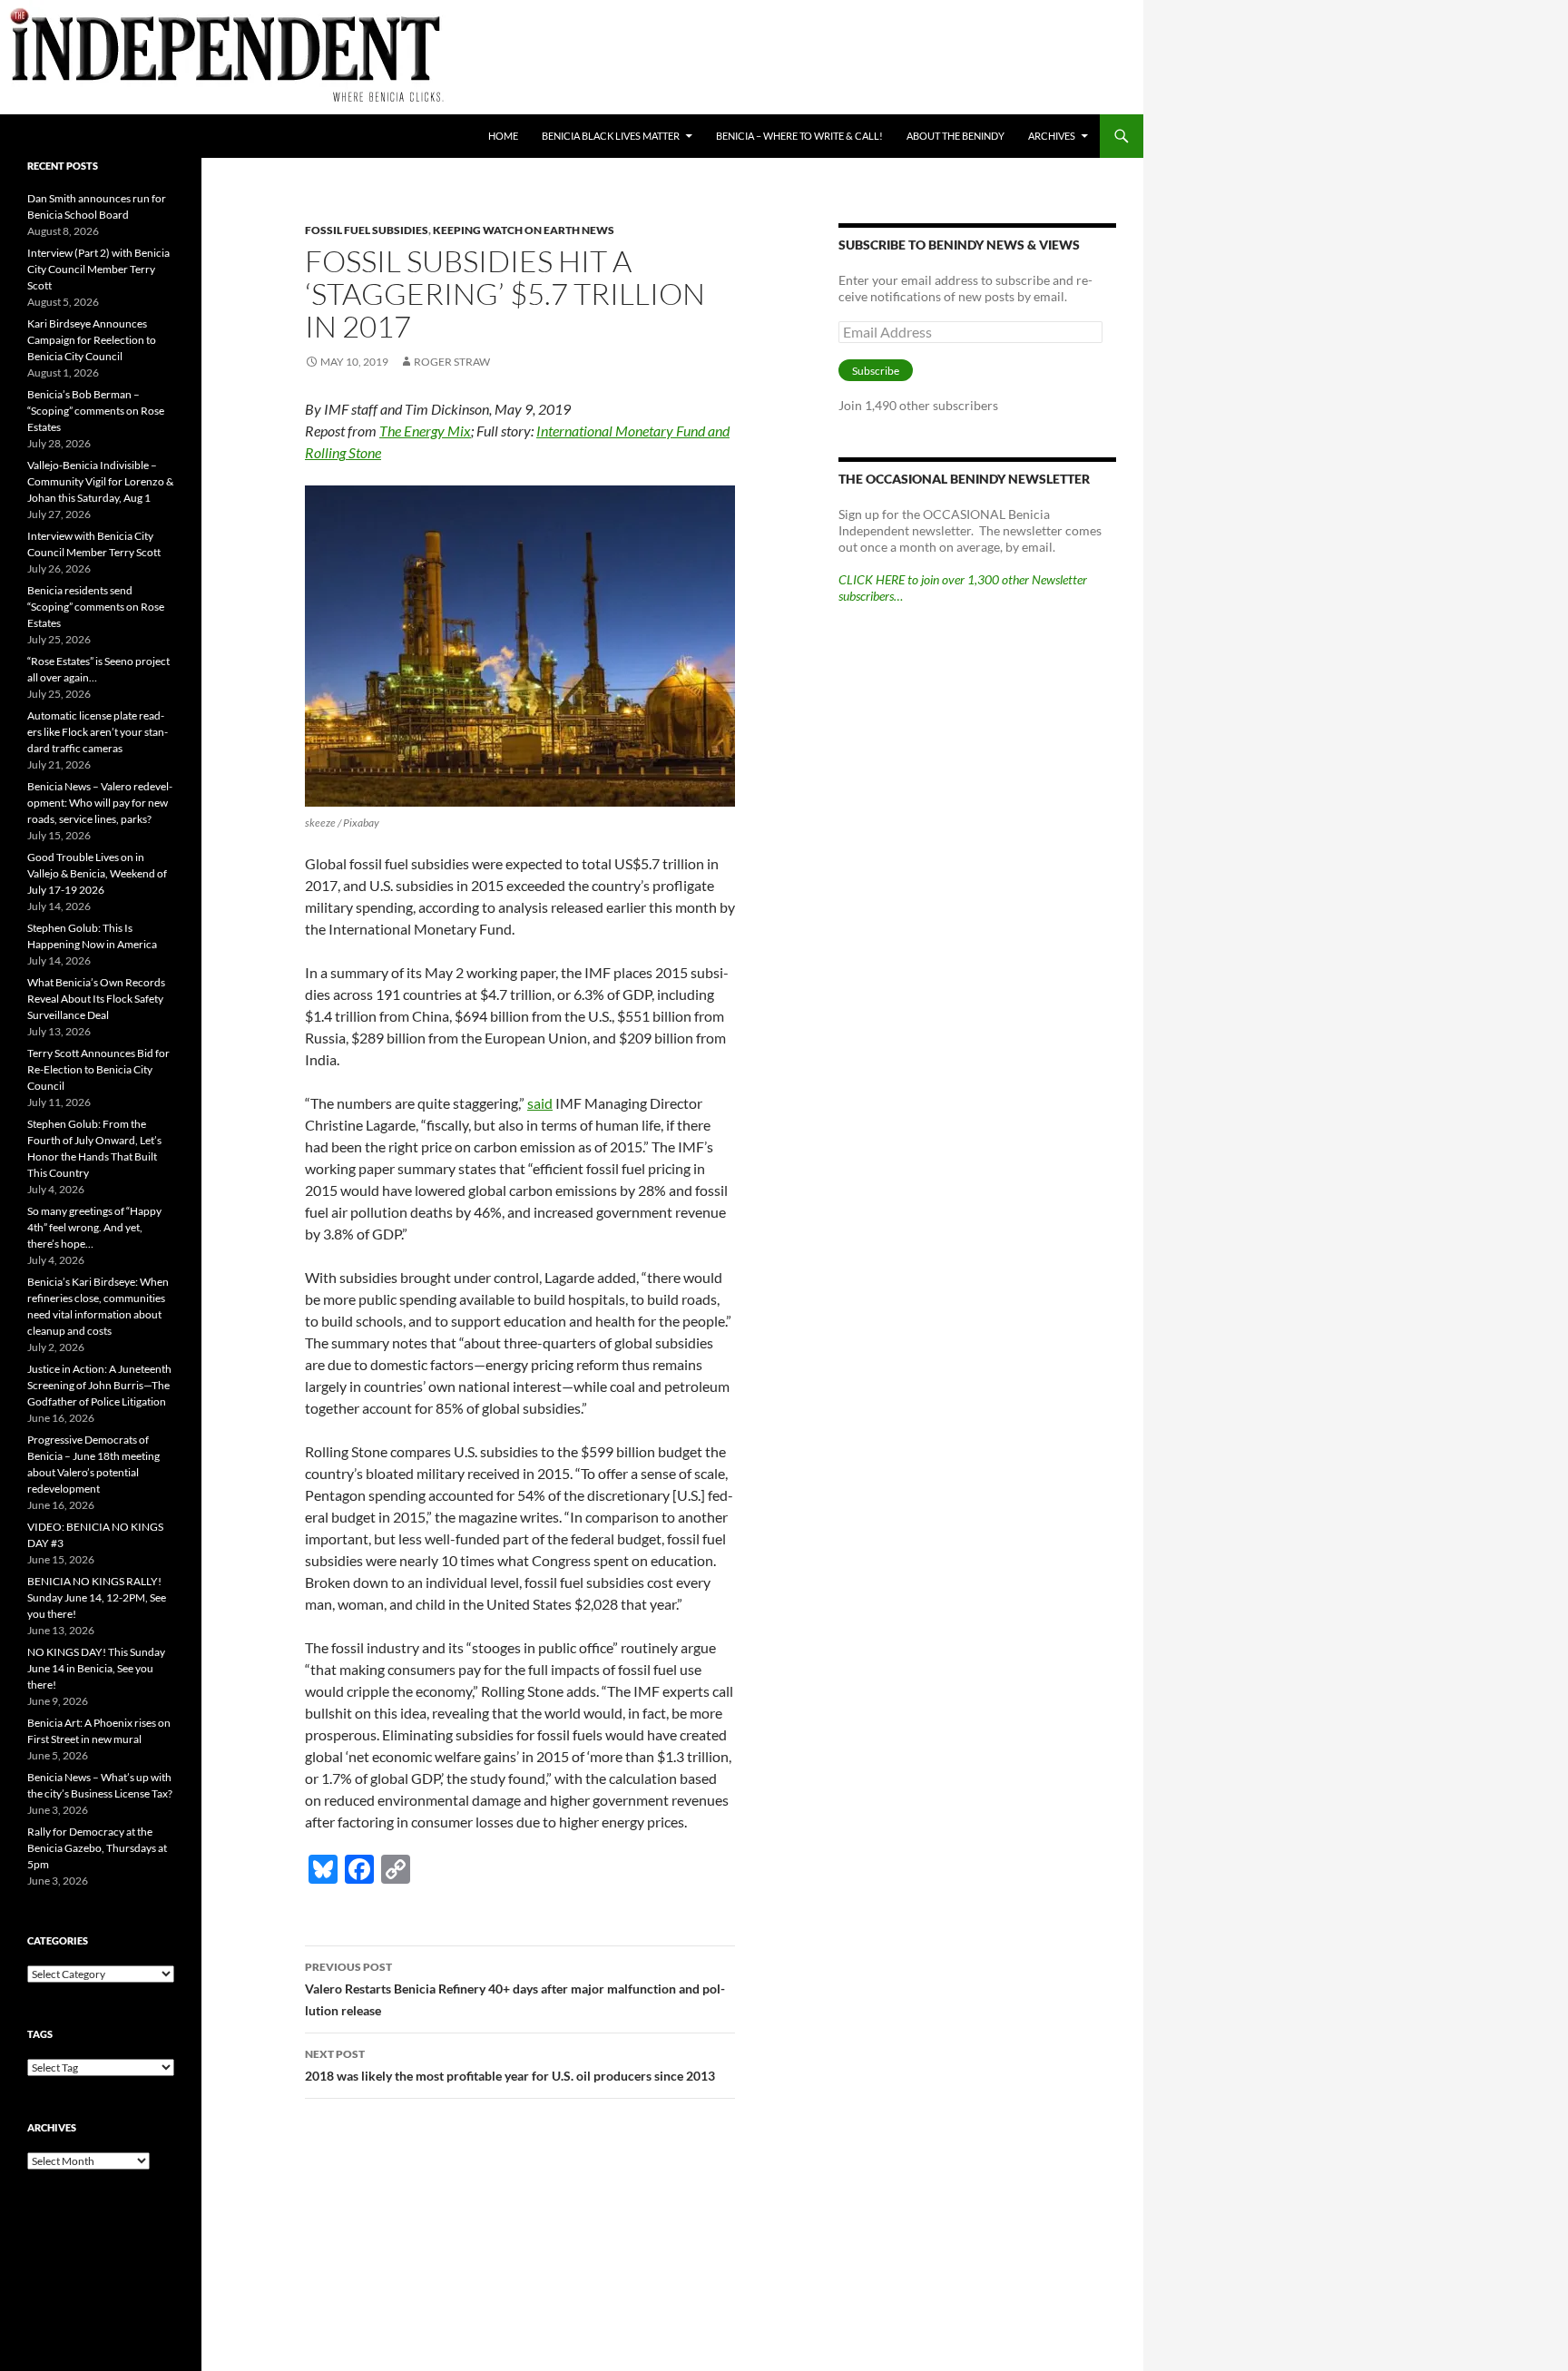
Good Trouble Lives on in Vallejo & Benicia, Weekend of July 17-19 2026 (97, 873)
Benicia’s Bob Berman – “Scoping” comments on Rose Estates (96, 411)
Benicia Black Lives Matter (611, 136)
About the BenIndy (955, 136)
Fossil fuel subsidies (367, 230)
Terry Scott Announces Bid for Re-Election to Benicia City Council (98, 1069)
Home (503, 136)
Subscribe (876, 371)
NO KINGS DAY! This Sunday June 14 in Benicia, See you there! (96, 1668)
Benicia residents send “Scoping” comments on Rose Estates (96, 607)
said (540, 1103)
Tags (40, 2034)
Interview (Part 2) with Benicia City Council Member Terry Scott (98, 269)
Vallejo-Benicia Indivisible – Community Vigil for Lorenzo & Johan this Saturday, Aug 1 (100, 481)
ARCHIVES (1052, 136)
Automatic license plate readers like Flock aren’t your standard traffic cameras (98, 732)
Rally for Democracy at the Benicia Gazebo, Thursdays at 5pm (97, 1848)
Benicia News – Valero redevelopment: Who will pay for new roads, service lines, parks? (100, 803)
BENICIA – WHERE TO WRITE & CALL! (799, 136)
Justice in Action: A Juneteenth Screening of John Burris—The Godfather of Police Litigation (99, 1385)
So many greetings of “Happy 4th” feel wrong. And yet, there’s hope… (94, 1227)
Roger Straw (452, 362)
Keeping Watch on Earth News (524, 230)
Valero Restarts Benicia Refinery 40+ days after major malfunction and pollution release (515, 1989)
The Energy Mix (425, 431)
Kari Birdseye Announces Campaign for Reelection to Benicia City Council (92, 340)
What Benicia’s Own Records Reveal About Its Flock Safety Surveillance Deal (96, 999)
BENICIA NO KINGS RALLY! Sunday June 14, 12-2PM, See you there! (97, 1597)
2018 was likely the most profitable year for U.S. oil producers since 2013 (510, 2065)
